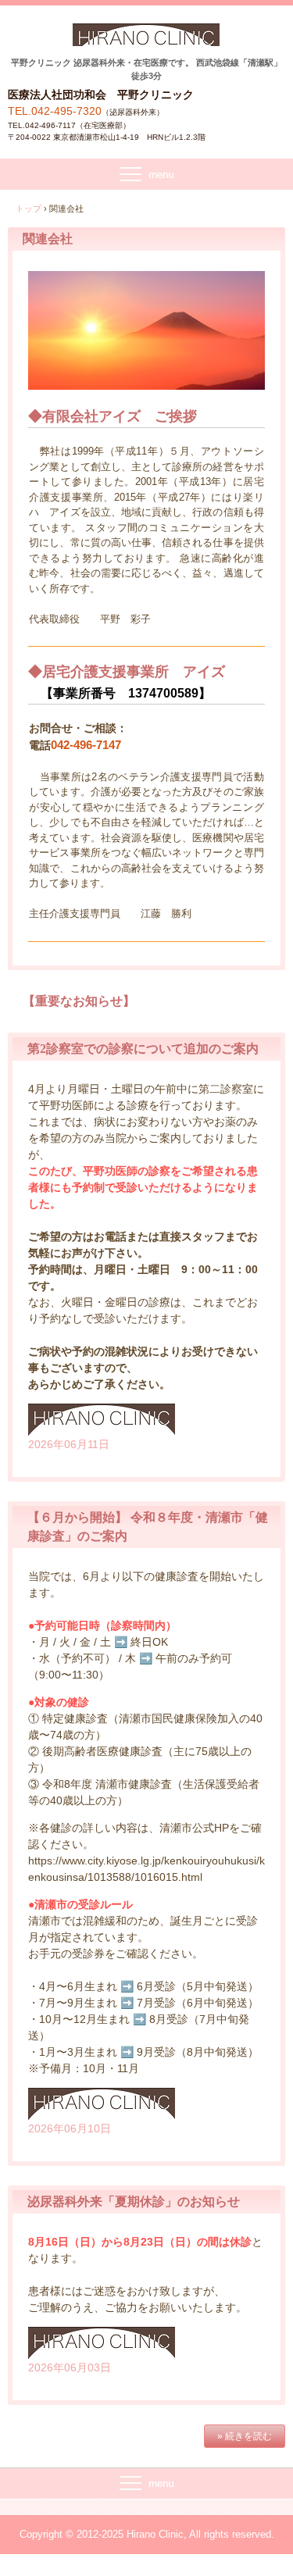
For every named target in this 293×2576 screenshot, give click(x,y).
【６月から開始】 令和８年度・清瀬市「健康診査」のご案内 (148, 1527)
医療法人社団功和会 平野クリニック (146, 40)
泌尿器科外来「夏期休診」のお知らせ (134, 2201)
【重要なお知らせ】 (79, 1001)
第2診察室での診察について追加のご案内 (143, 1049)
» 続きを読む (245, 2436)
